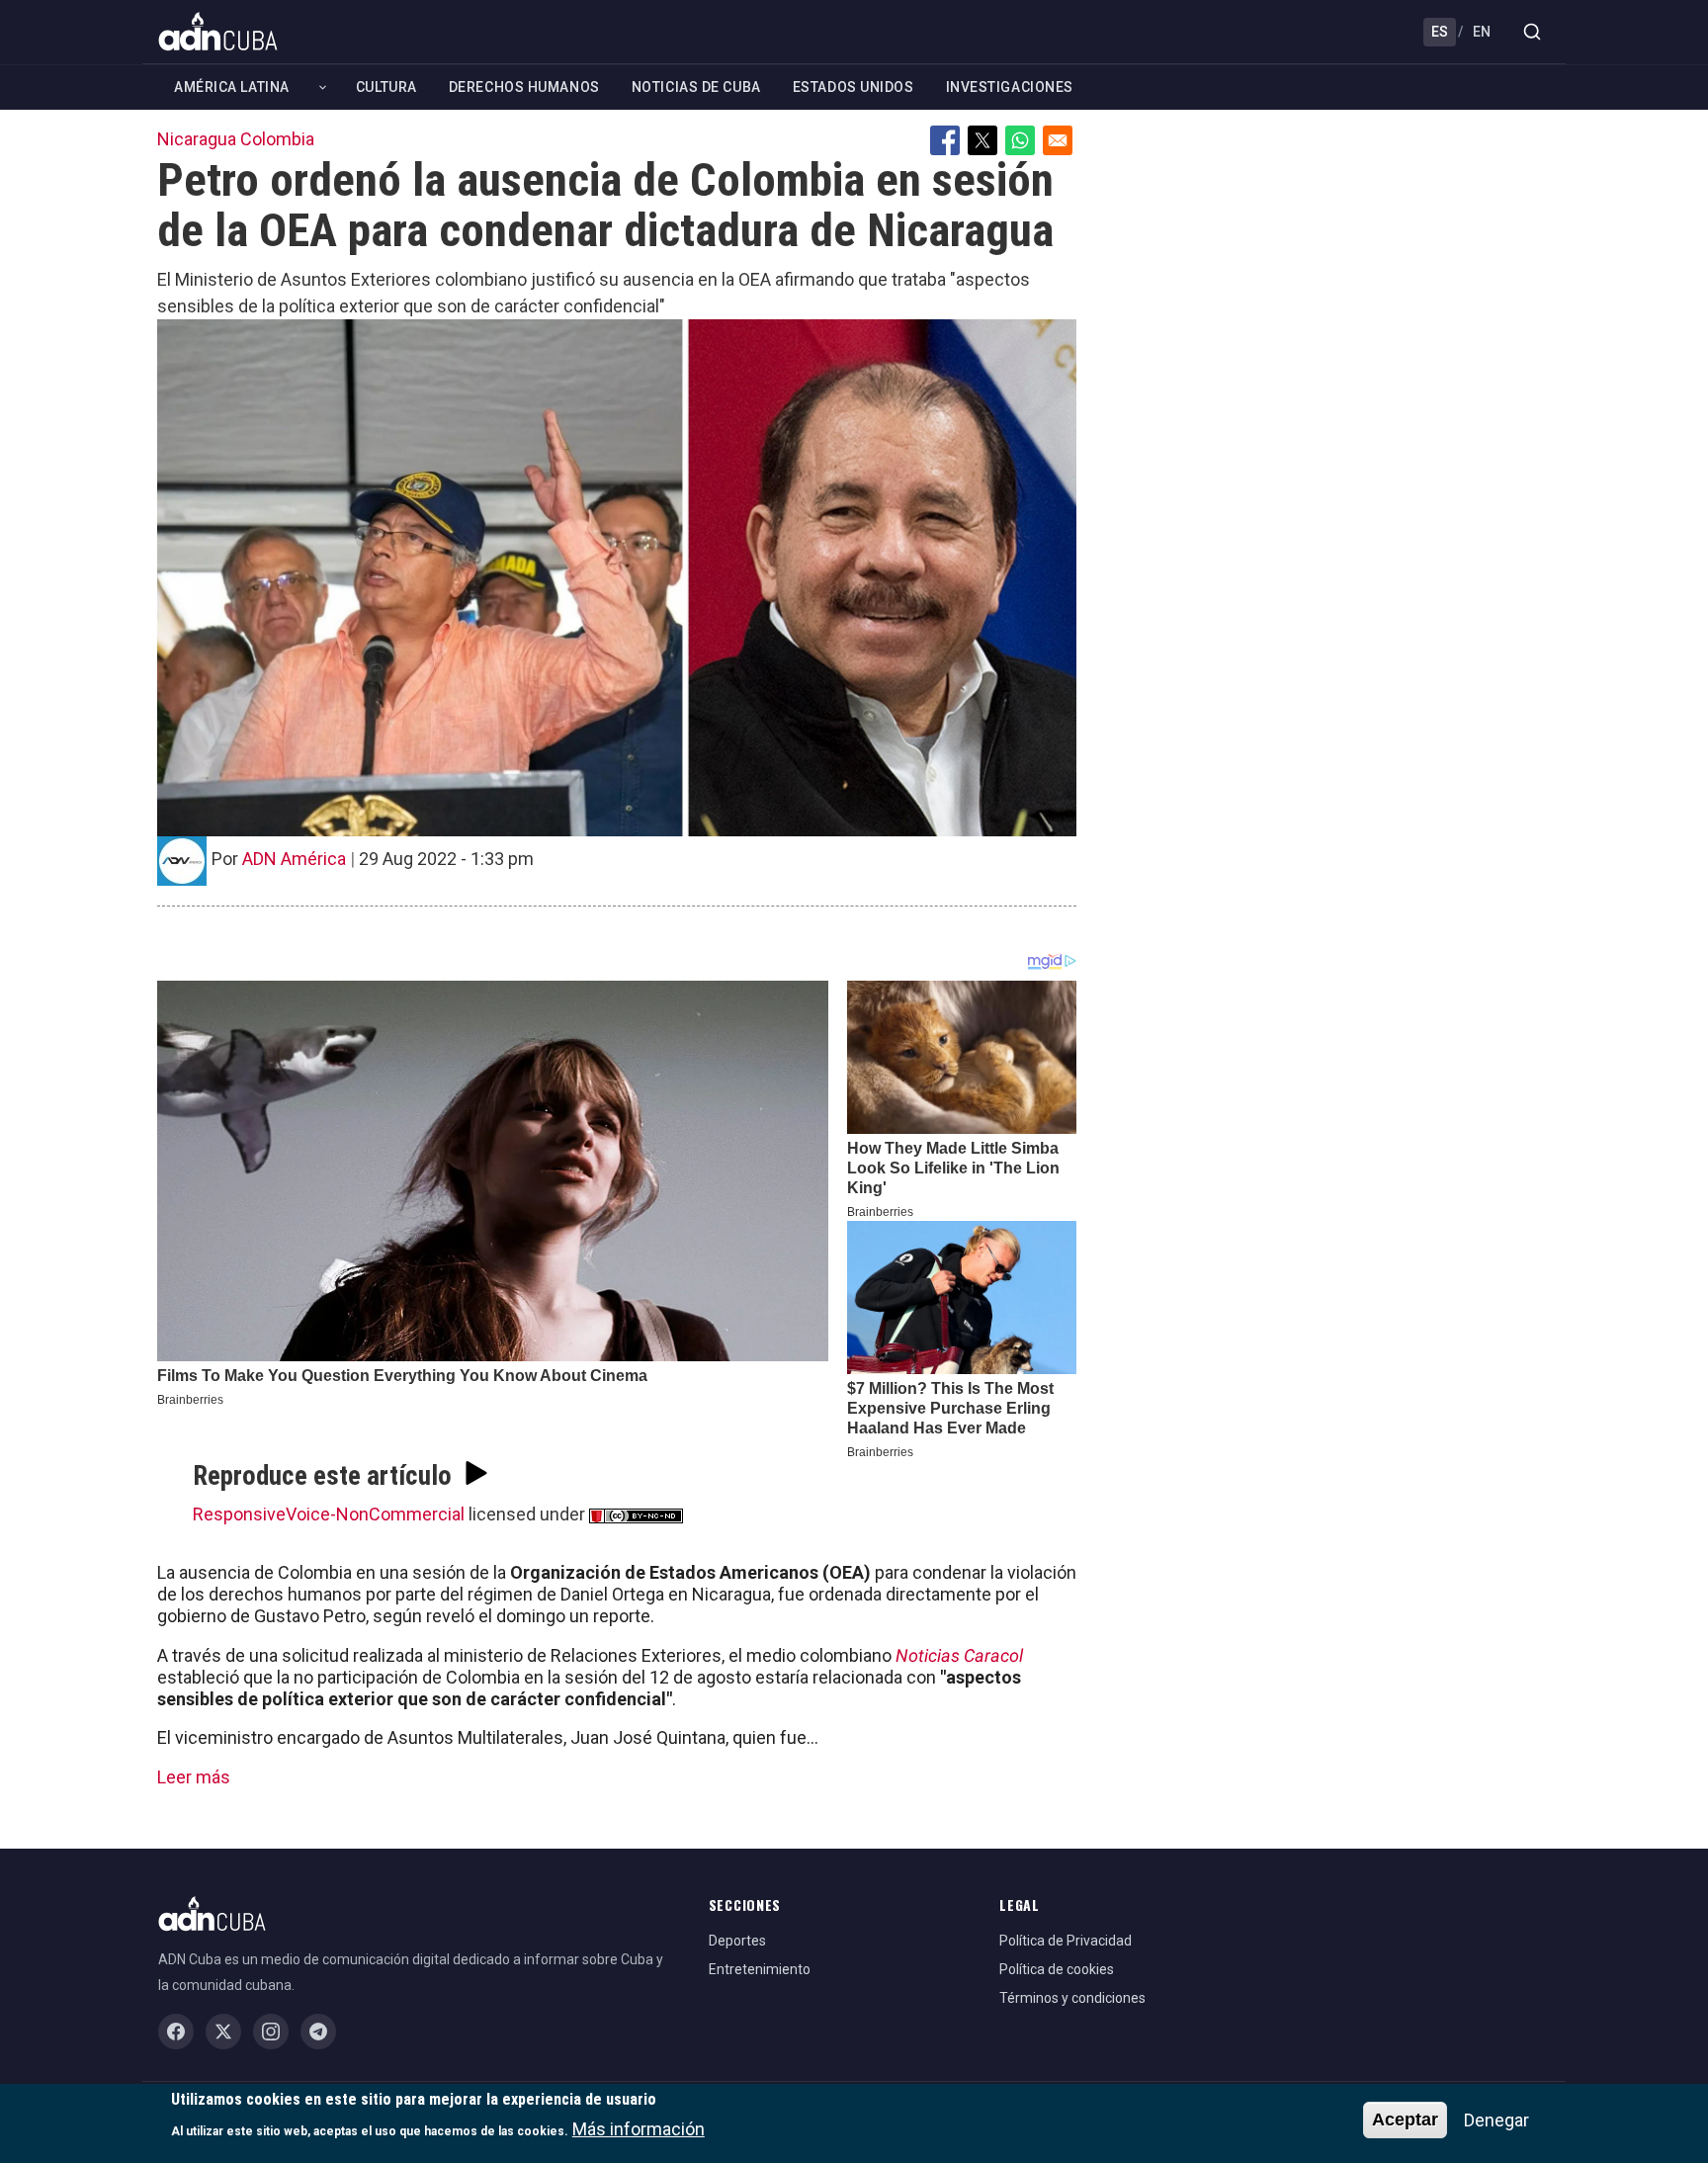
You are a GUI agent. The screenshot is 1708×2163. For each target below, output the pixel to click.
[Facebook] (176, 2032)
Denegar (1496, 2120)
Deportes (737, 1941)
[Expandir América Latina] (323, 87)
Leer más (194, 1777)
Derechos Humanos (524, 87)
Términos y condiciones (1072, 1998)
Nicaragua (197, 139)
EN (1482, 32)
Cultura (386, 87)
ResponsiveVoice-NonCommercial (329, 1514)
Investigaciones (1010, 87)
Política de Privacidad (1066, 1941)
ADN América (294, 859)
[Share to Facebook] (945, 140)
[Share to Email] (1058, 140)
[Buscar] (1532, 32)
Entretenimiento (760, 1969)
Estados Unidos (854, 87)
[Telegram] (318, 2032)
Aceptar (1405, 2120)
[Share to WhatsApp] (1020, 140)
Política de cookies (1057, 1969)
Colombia (277, 139)
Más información (639, 2129)
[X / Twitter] (223, 2032)
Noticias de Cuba (696, 87)
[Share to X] (982, 140)
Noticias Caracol (959, 1655)
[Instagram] (271, 2032)
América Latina (232, 87)
